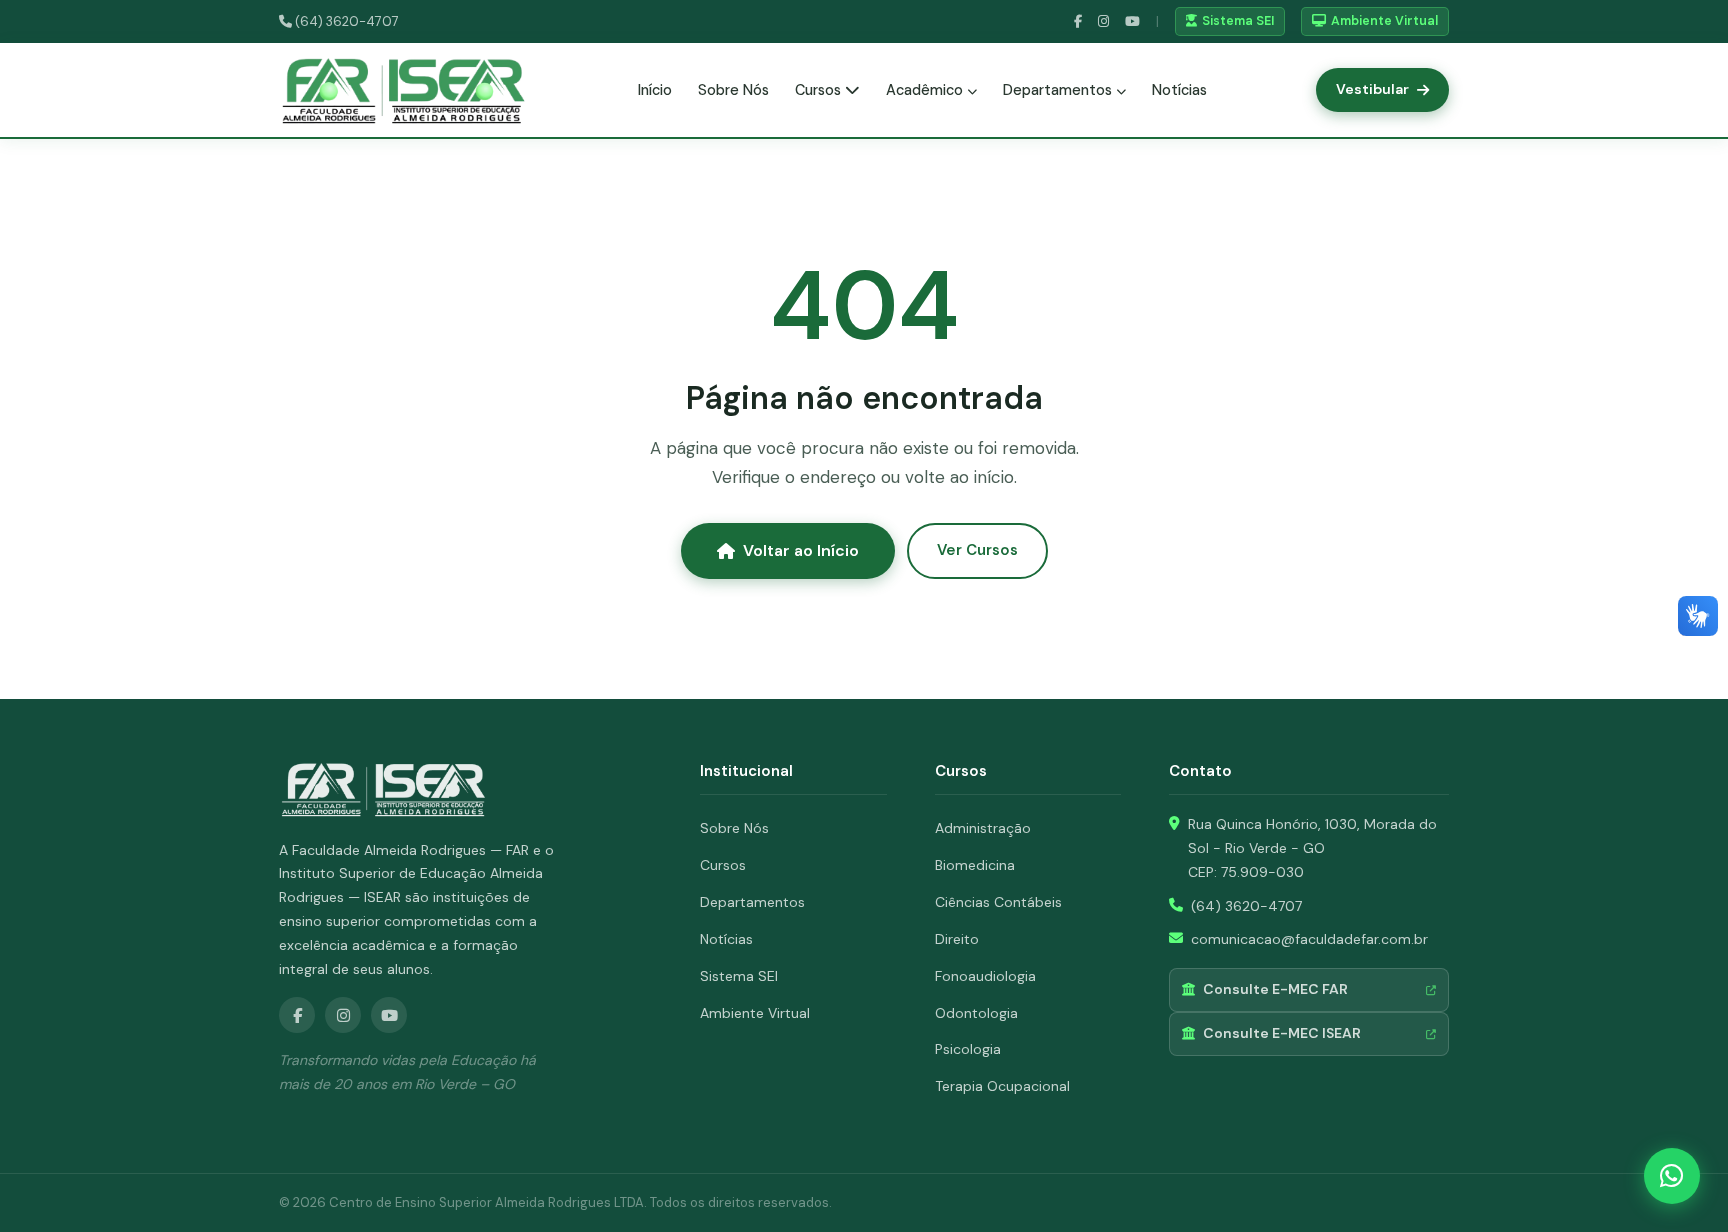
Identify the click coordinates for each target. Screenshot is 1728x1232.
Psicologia (968, 1049)
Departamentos (1059, 90)
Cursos (820, 90)
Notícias (1179, 90)
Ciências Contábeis (998, 902)
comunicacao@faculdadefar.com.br (1309, 939)
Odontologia (976, 1013)
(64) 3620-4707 (345, 21)
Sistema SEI (1238, 21)
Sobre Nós (733, 90)
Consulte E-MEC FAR (1275, 989)
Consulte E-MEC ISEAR (1282, 1033)
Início (655, 90)
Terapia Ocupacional (1002, 1086)
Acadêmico (926, 90)
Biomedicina (975, 865)
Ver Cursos (977, 550)
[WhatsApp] (1672, 1176)
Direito (957, 939)
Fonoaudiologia (985, 976)
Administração (983, 828)
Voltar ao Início (801, 550)
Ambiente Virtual (1384, 21)
